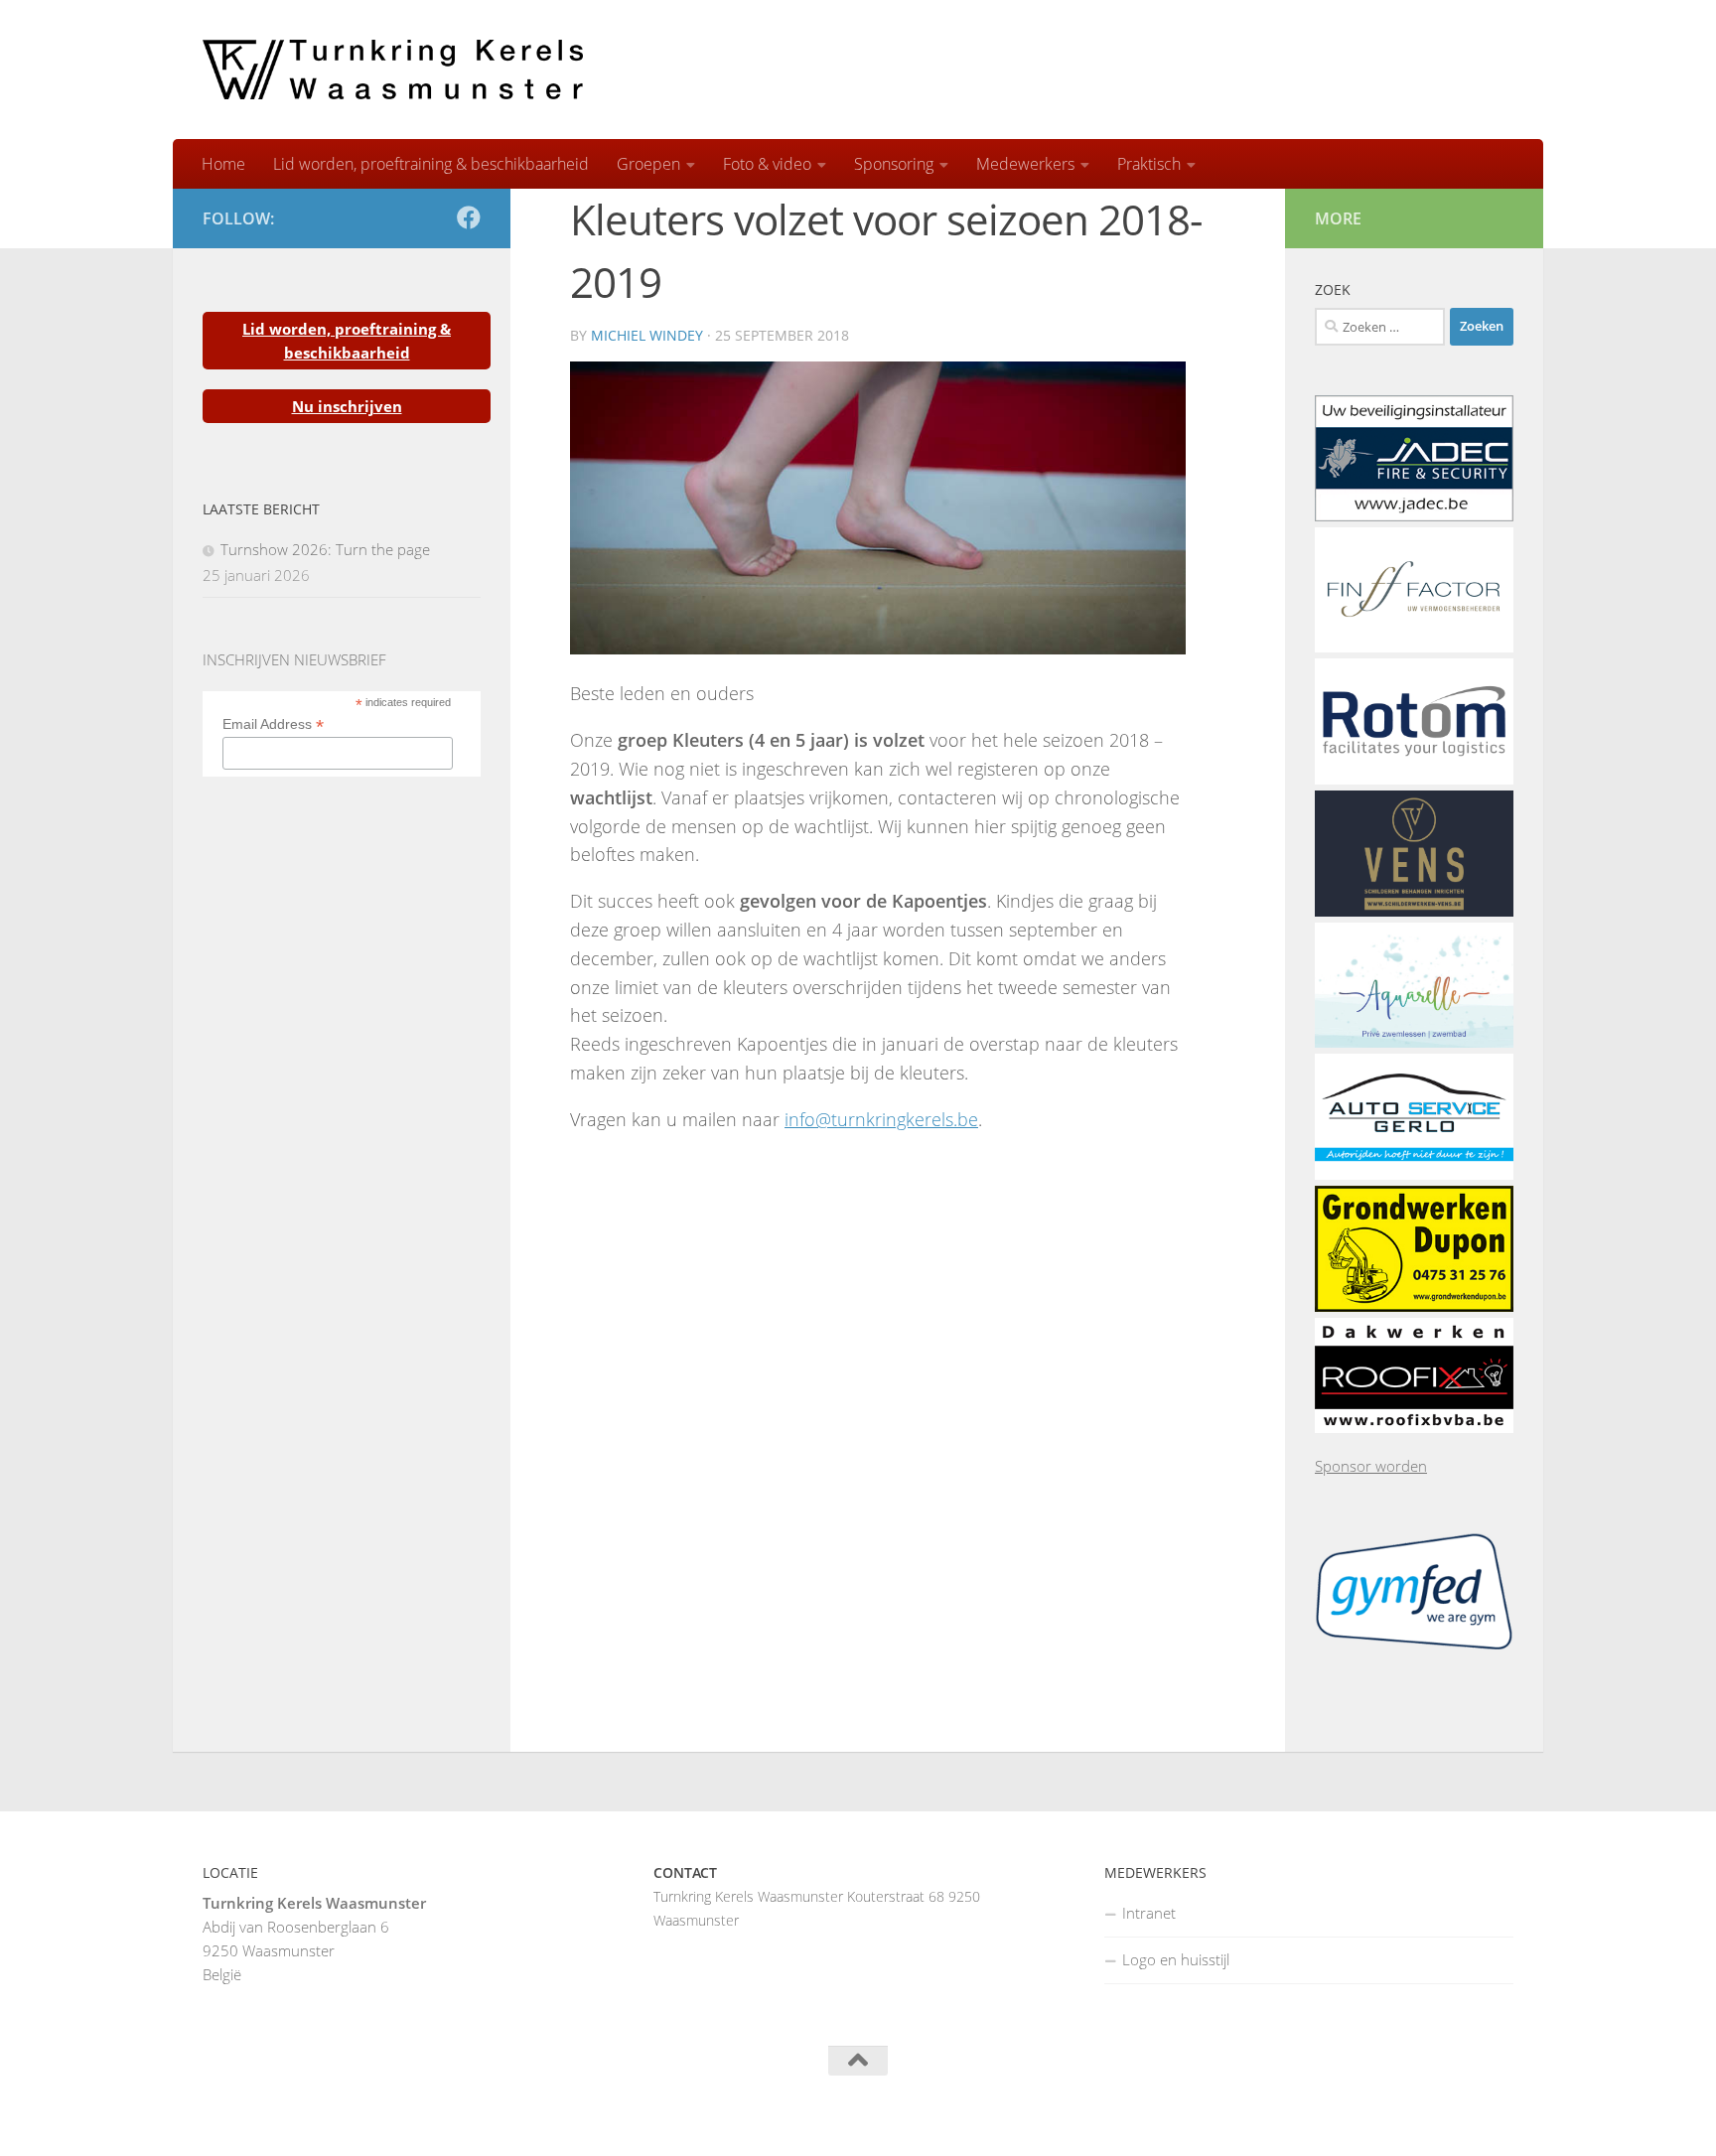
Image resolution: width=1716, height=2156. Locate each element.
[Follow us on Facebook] (469, 217)
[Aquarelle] (1414, 1042)
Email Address (273, 724)
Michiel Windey (647, 335)
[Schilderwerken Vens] (1414, 911)
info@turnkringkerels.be (881, 1119)
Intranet (1149, 1913)
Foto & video (767, 164)
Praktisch (1149, 164)
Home (223, 164)
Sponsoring (894, 164)
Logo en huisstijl (1176, 1959)
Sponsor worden (1371, 1466)
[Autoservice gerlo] (1414, 1174)
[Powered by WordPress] (281, 2116)
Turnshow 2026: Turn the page (325, 549)
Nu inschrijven (347, 406)
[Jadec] (1414, 515)
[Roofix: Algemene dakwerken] (1414, 1427)
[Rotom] (1414, 779)
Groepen (648, 164)
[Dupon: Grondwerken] (1414, 1306)
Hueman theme (448, 2115)
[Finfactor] (1414, 647)
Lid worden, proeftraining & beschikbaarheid (431, 164)
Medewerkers (1025, 164)
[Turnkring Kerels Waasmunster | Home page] (393, 70)
